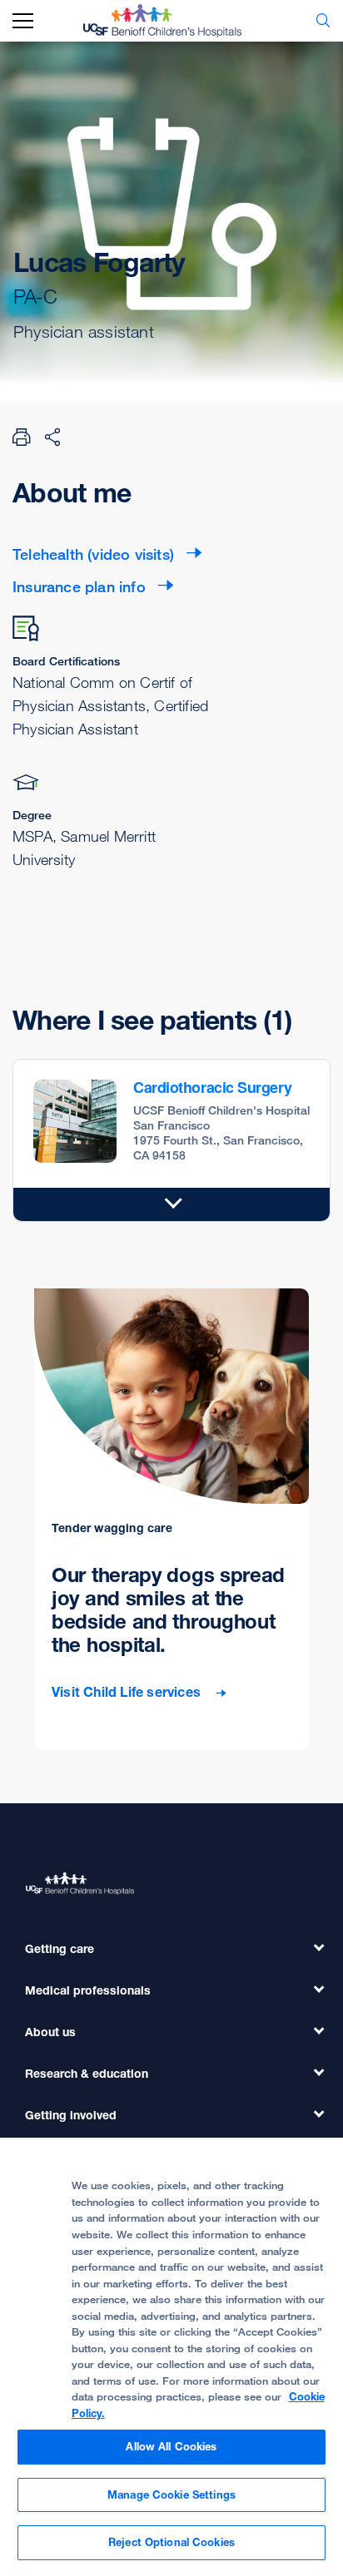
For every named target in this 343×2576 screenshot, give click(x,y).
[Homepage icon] (175, 21)
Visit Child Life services (128, 1692)
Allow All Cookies (171, 2446)
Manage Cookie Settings (171, 2494)
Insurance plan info (79, 586)
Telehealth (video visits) (93, 554)
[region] (171, 2357)
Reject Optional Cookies (171, 2542)
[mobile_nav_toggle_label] (23, 21)
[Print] (22, 437)
